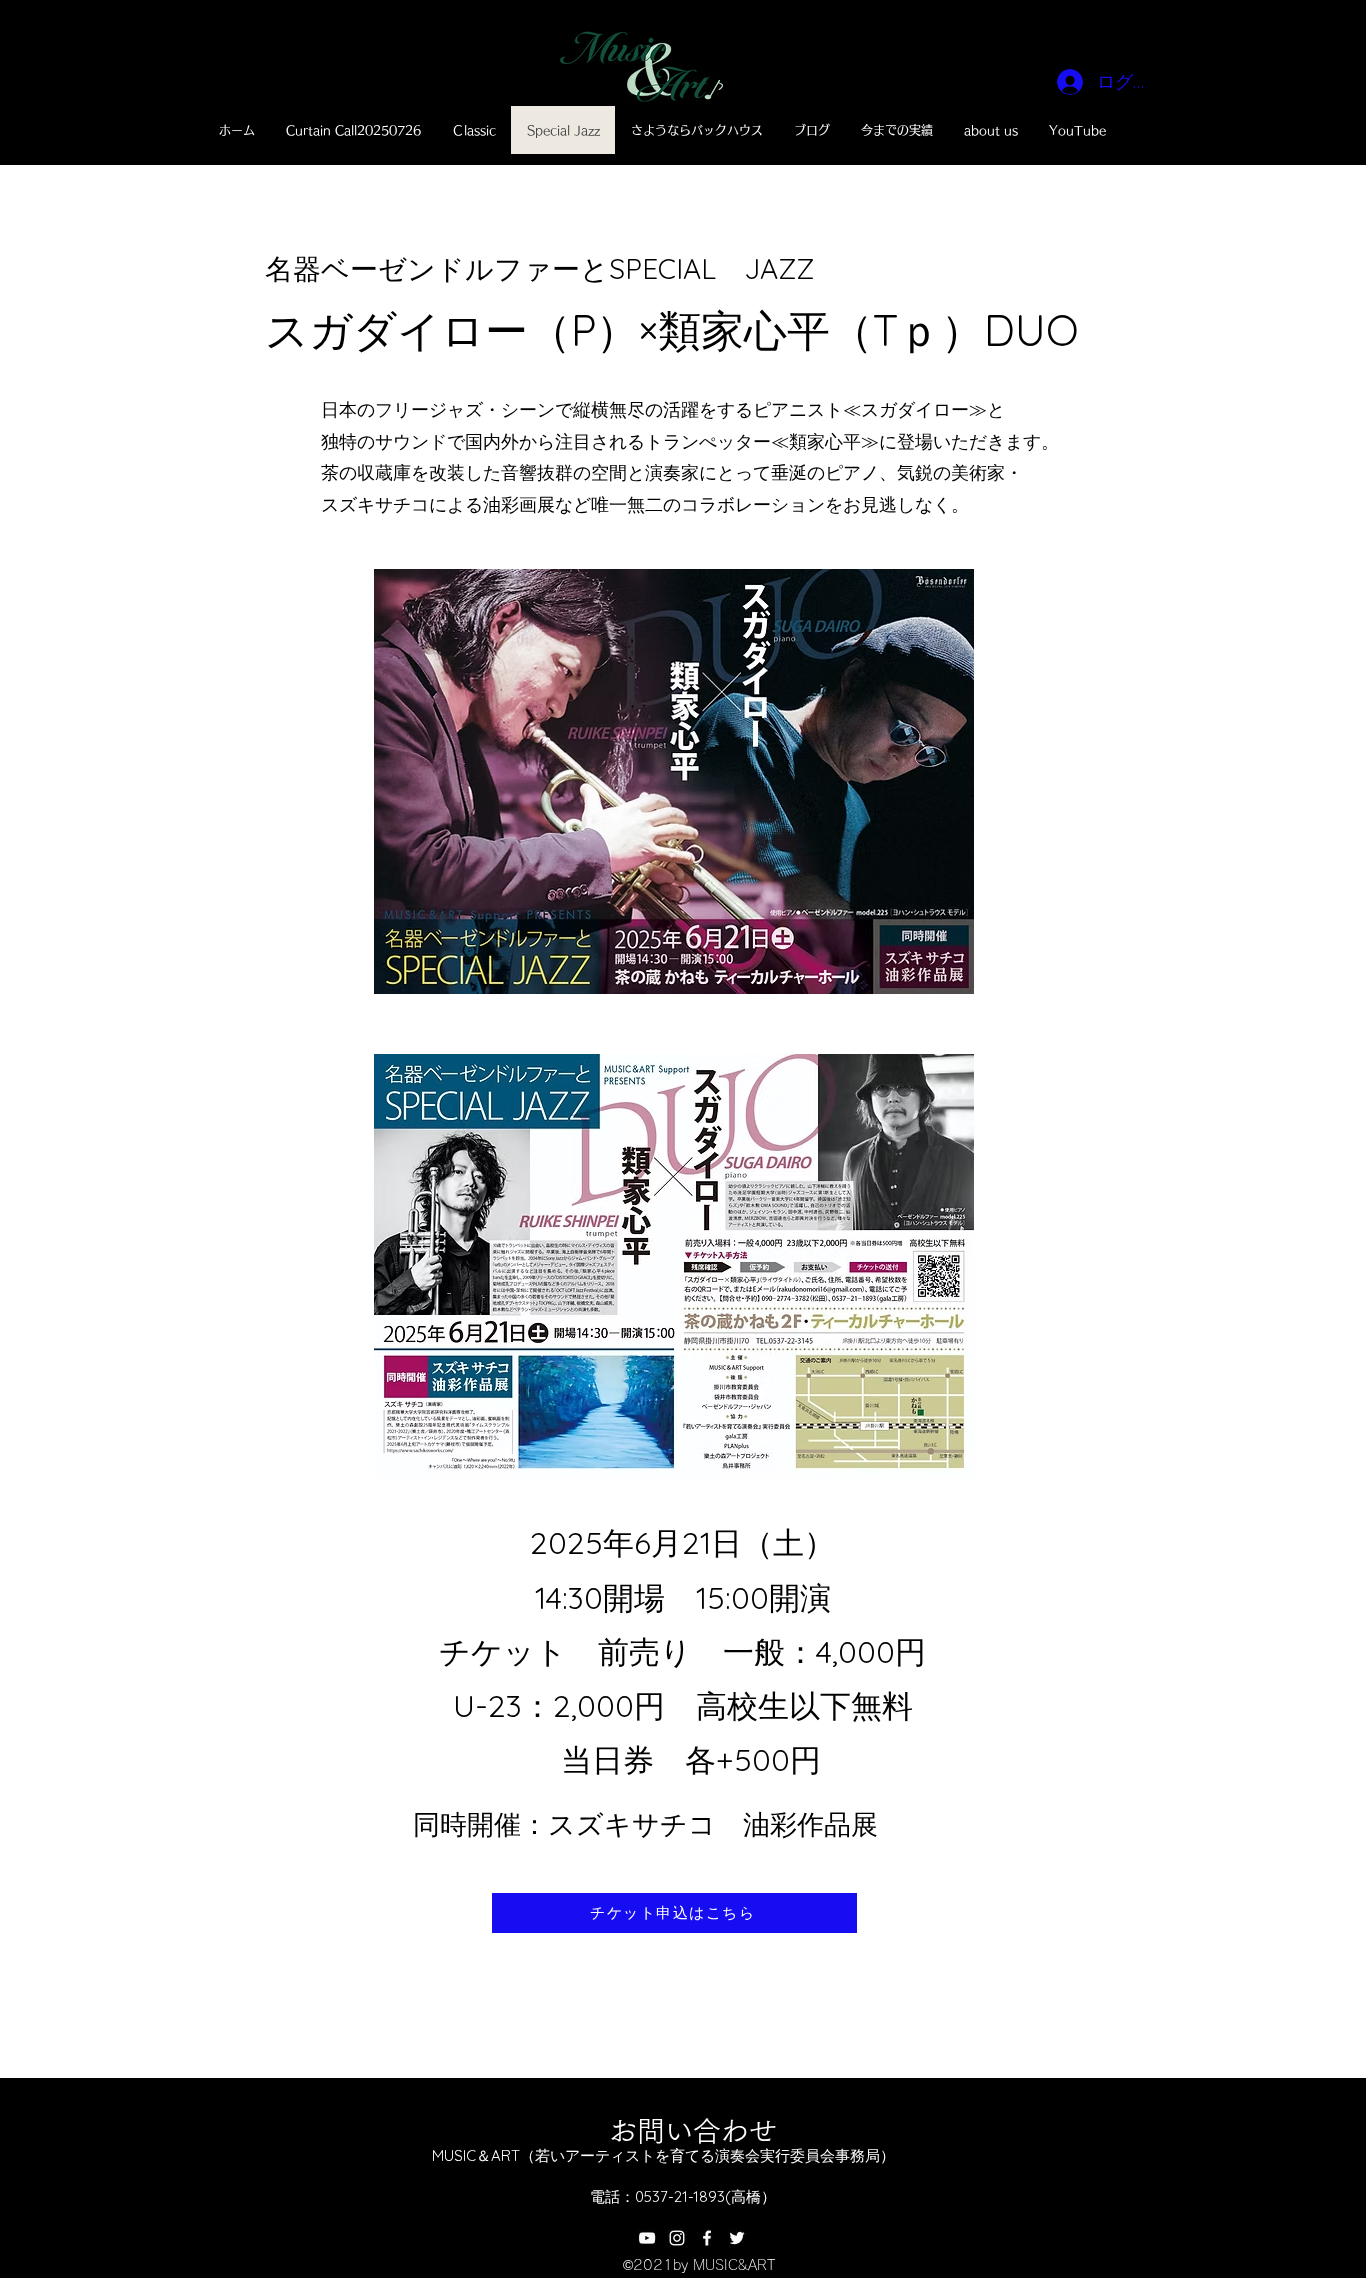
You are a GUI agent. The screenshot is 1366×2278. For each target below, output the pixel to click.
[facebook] (707, 2238)
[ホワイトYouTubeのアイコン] (647, 2238)
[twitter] (737, 2238)
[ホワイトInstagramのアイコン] (677, 2238)
